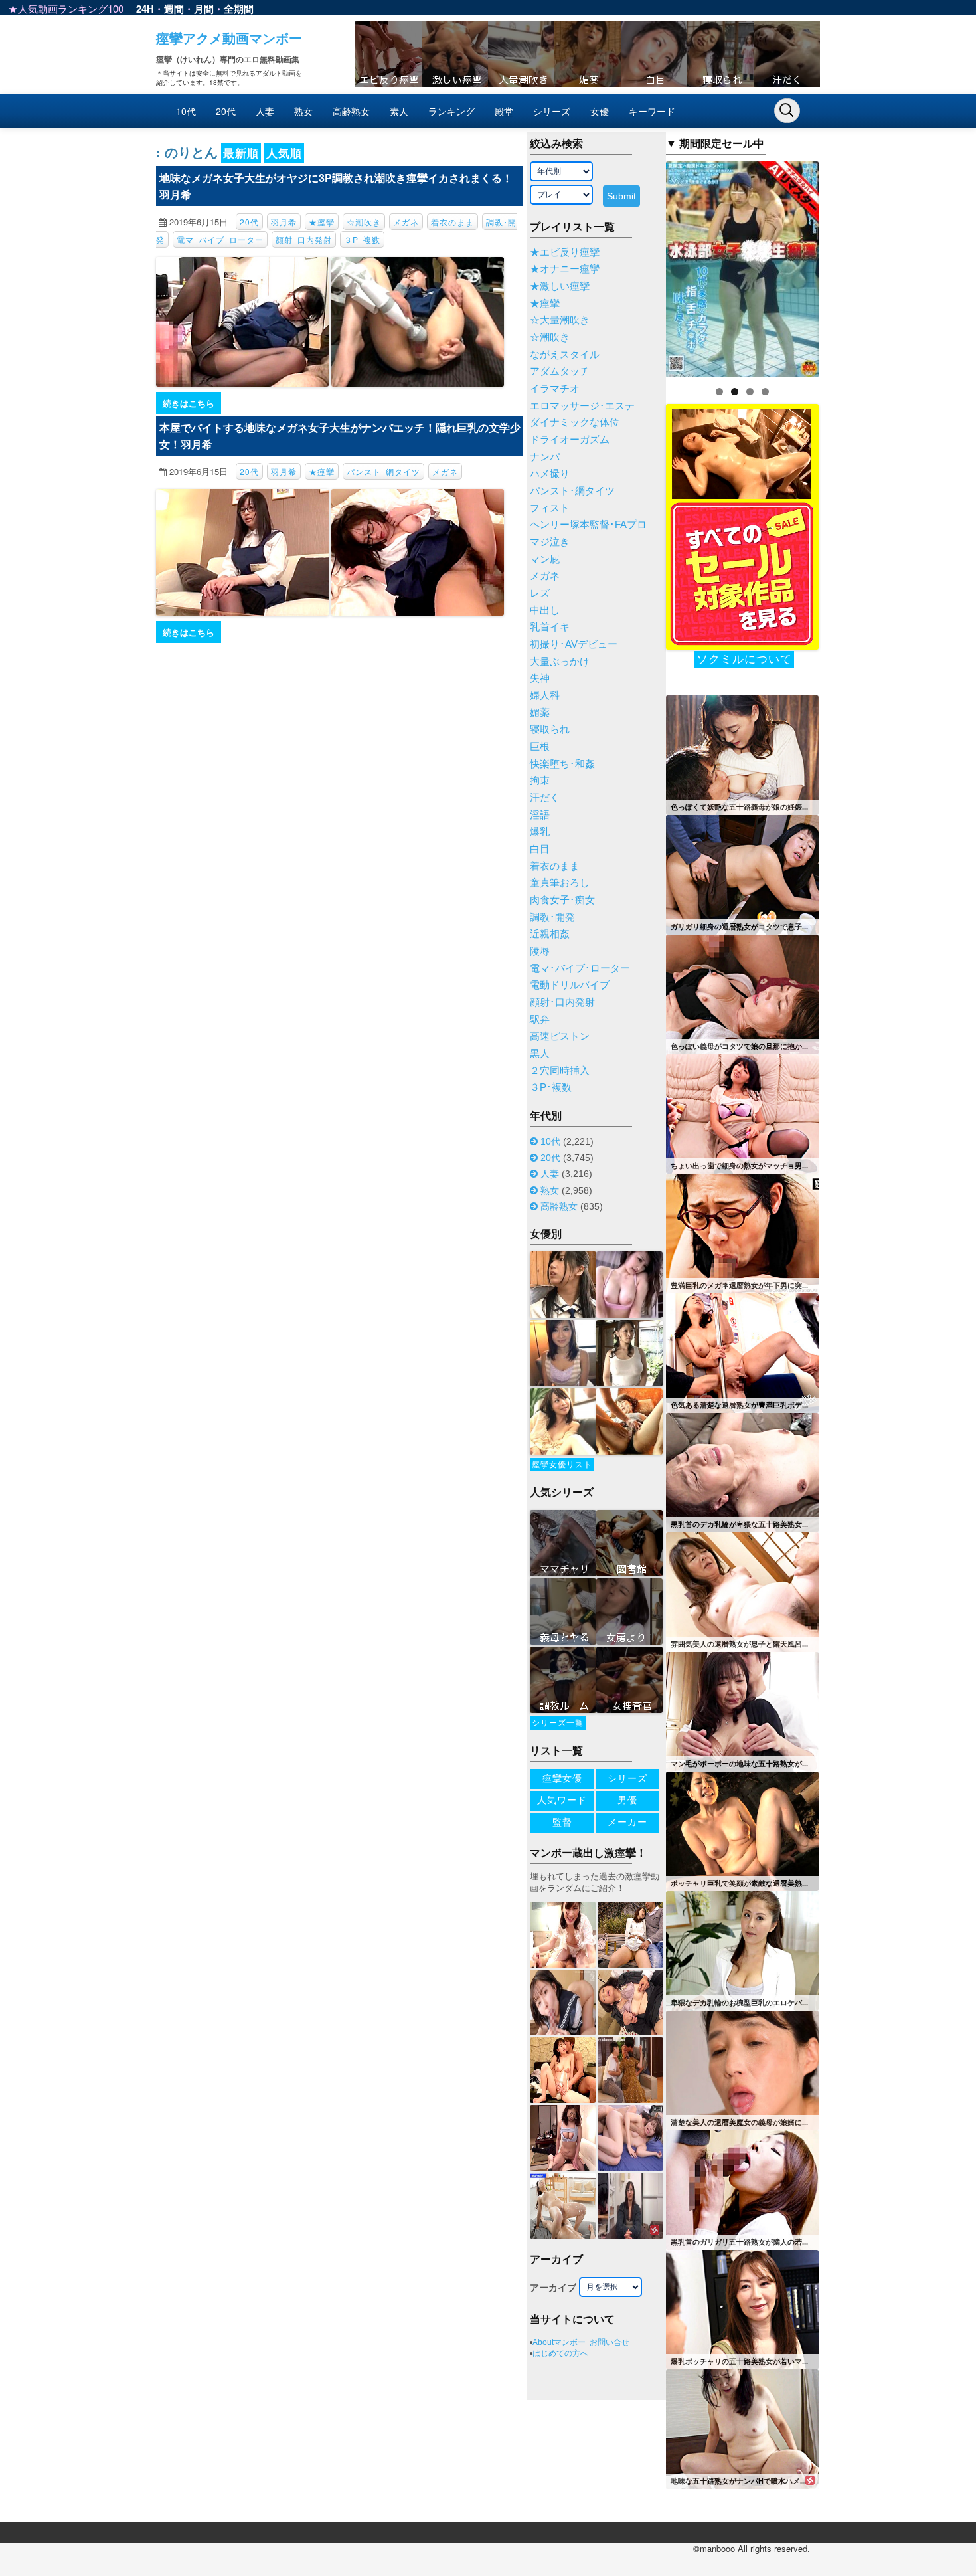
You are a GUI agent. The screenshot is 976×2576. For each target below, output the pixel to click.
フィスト (550, 508)
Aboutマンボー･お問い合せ (581, 2342)
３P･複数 (362, 239)
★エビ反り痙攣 (565, 252)
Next (842, 266)
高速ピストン (560, 1036)
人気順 (284, 153)
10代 (186, 111)
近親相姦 (550, 934)
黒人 (540, 1054)
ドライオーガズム (570, 440)
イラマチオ (555, 389)
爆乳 (540, 832)
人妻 (265, 111)
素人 (399, 111)
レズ (540, 593)
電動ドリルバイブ (570, 985)
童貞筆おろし (560, 883)
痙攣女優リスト (562, 1465)
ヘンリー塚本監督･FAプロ (588, 525)
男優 (627, 1800)
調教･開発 (552, 917)
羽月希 (284, 222)
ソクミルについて (744, 659)
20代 (226, 111)
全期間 (239, 9)
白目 (540, 849)
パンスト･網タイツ (383, 471)
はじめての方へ (560, 2353)
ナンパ (545, 457)
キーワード (652, 111)
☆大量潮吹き (560, 320)
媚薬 (540, 713)
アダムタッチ (560, 371)
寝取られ (550, 729)
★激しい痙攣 (560, 286)
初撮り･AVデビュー (574, 644)
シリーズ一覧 (558, 1723)
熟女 (303, 111)
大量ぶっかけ (560, 662)
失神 (540, 678)
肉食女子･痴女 (562, 900)
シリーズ (552, 111)
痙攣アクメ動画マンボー (229, 38)
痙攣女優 (562, 1778)
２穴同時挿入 (560, 1071)
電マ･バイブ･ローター (220, 239)
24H (145, 9)
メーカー (627, 1822)
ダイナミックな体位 (575, 422)
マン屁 (545, 559)
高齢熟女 (351, 111)
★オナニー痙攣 (565, 269)
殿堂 (504, 111)
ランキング (451, 111)
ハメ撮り (550, 474)
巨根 (540, 747)
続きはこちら (189, 403)
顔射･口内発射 (304, 239)
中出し (545, 610)
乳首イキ (550, 627)
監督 (562, 1822)
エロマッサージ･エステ (582, 406)
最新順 (241, 153)
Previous (643, 266)
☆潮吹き (364, 222)
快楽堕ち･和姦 (562, 764)
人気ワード (562, 1800)
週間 (174, 9)
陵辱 (540, 951)
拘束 (540, 781)
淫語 (540, 815)
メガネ (406, 222)
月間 (204, 9)
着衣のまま (452, 222)
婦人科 (545, 695)
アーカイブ (553, 2288)
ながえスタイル (565, 355)
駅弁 (540, 1020)
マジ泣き (550, 542)
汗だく (545, 798)
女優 (600, 111)
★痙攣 (322, 222)
